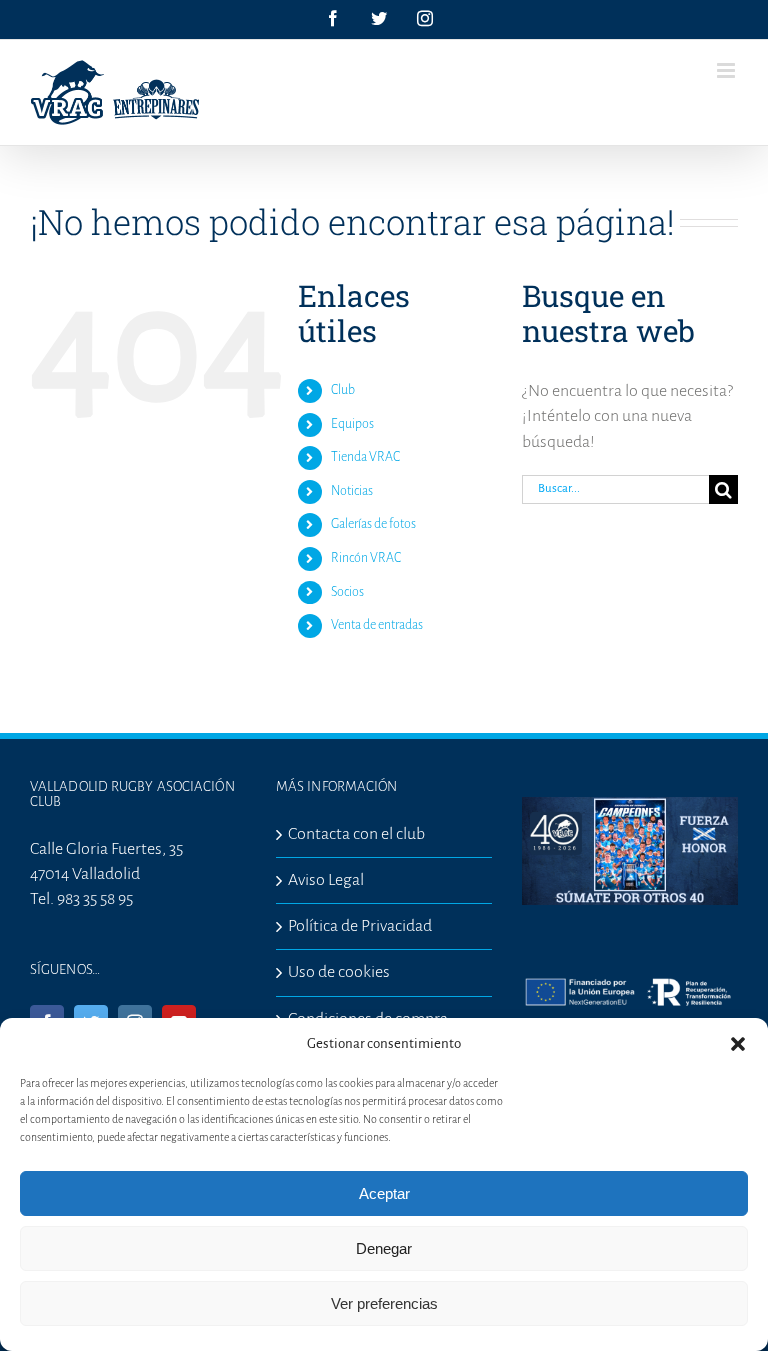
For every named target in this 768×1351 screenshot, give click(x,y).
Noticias (352, 491)
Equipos (352, 424)
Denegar (384, 1248)
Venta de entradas (377, 625)
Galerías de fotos (373, 524)
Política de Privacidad (360, 926)
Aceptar (384, 1193)
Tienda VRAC (365, 457)
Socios (347, 592)
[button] (738, 1044)
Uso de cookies (339, 972)
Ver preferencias (384, 1303)
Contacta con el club (356, 834)
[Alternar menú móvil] (727, 70)
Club (343, 390)
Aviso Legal (326, 880)
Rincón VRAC (366, 558)
